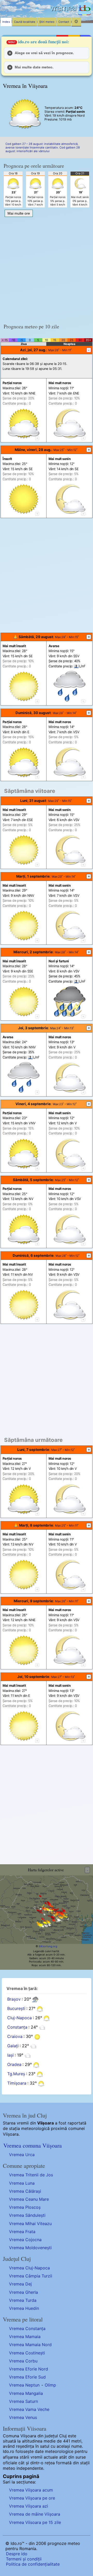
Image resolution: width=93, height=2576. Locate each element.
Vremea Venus (23, 2417)
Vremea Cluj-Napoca (29, 2268)
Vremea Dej (20, 2284)
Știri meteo (47, 22)
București (16, 2009)
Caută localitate (25, 22)
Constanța (17, 2027)
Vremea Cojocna (25, 2240)
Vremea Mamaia (25, 2337)
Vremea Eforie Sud (27, 2377)
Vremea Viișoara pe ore (32, 2498)
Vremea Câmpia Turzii (31, 2276)
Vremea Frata (22, 2232)
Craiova (15, 2037)
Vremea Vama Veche (29, 2409)
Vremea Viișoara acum (31, 2490)
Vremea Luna (22, 2183)
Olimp (50, 2385)
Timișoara (17, 2083)
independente (30, 2468)
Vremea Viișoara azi (29, 2506)
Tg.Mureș (16, 2074)
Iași (10, 2055)
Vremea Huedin (24, 2308)
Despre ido (17, 2554)
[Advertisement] (47, 269)
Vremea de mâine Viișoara (35, 2514)
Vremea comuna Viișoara (33, 2145)
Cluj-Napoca (20, 2018)
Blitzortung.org (48, 1946)
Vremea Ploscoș (25, 2207)
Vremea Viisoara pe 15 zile (35, 2522)
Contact (64, 22)
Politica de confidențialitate (33, 2564)
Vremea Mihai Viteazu (30, 2224)
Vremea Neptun (24, 2385)
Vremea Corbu (23, 2361)
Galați (13, 2046)
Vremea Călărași (25, 2191)
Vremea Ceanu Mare (29, 2199)
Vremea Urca (22, 2155)
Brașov (14, 1999)
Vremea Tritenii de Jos (31, 2175)
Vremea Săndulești (27, 2215)
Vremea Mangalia (26, 2393)
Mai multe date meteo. (34, 67)
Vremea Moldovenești (30, 2248)
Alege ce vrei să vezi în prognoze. (44, 53)
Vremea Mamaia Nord (30, 2345)
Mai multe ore (19, 213)
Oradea (14, 2065)
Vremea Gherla (24, 2292)
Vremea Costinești (27, 2353)
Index (6, 22)
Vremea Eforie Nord (29, 2369)
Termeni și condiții (24, 2559)
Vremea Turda (23, 2300)
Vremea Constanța (27, 2328)
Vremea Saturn (24, 2401)
